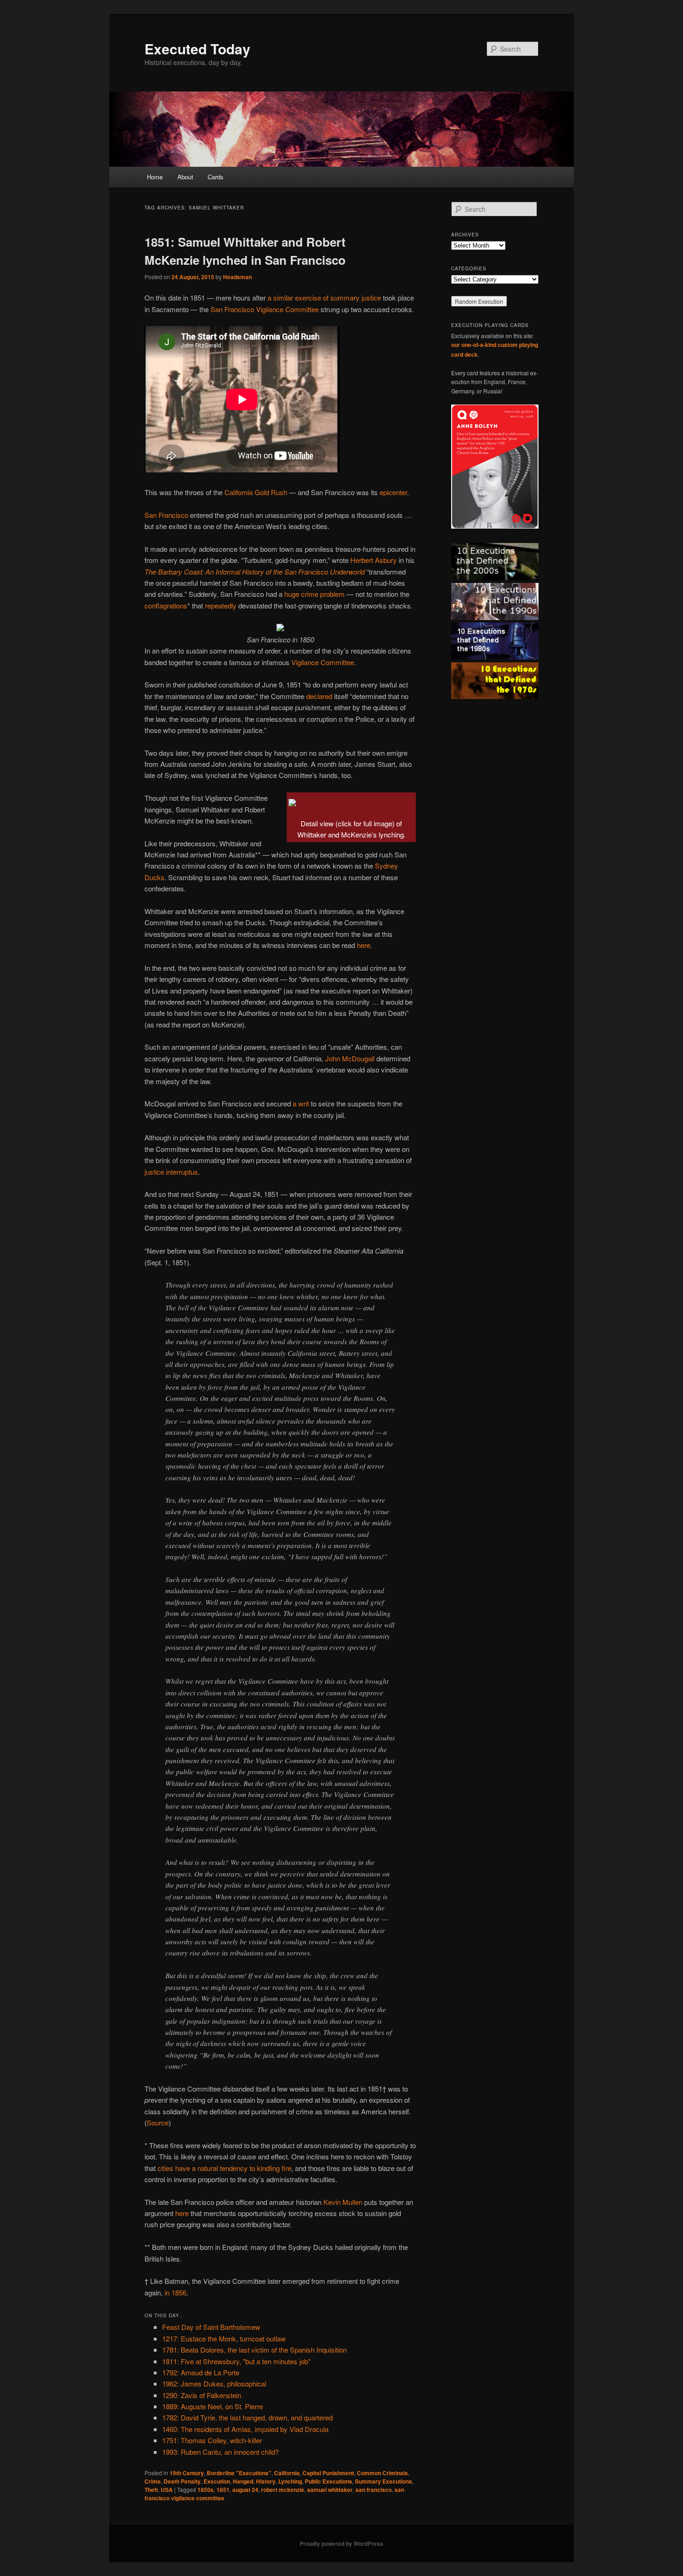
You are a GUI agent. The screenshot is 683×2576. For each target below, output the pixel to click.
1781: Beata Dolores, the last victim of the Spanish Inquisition (254, 2350)
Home (155, 177)
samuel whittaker (330, 2490)
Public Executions (328, 2481)
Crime (153, 2481)
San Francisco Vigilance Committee (265, 309)
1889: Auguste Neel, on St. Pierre (213, 2406)
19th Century (187, 2473)
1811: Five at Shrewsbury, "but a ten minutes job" (236, 2361)
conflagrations (166, 605)
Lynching (290, 2481)
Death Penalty (182, 2481)
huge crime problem (315, 594)
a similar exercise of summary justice (324, 297)
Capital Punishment (328, 2473)
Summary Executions (384, 2481)
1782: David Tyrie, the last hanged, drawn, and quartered (247, 2417)
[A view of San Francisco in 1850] (280, 628)
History (266, 2481)
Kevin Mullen (343, 2202)
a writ (301, 1103)
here (364, 945)
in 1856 (175, 2292)
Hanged (243, 2481)
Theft (151, 2490)
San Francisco (166, 515)
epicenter (393, 492)
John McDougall (350, 1058)
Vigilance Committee (323, 662)
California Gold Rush (256, 492)
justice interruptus (171, 1172)
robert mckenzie (283, 2490)
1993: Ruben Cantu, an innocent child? (220, 2452)
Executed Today (197, 49)
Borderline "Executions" (239, 2473)
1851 (223, 2490)
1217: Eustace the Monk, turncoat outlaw (224, 2338)
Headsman (237, 277)
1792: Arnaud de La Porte (201, 2372)
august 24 (245, 2490)
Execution (217, 2481)
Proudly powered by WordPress (341, 2543)
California (287, 2473)
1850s (206, 2490)
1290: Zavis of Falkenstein (202, 2395)
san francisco (374, 2490)
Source (158, 2122)
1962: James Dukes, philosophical (214, 2383)
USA (167, 2490)
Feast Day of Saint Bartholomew (211, 2327)
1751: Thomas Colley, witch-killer (212, 2440)
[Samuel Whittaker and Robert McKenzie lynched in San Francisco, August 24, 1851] (292, 800)
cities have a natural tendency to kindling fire (224, 2168)
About (185, 177)
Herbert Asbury (374, 560)
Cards (216, 177)
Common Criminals (382, 2473)
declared (319, 696)
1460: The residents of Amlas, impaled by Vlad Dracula (245, 2429)
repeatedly (221, 605)
